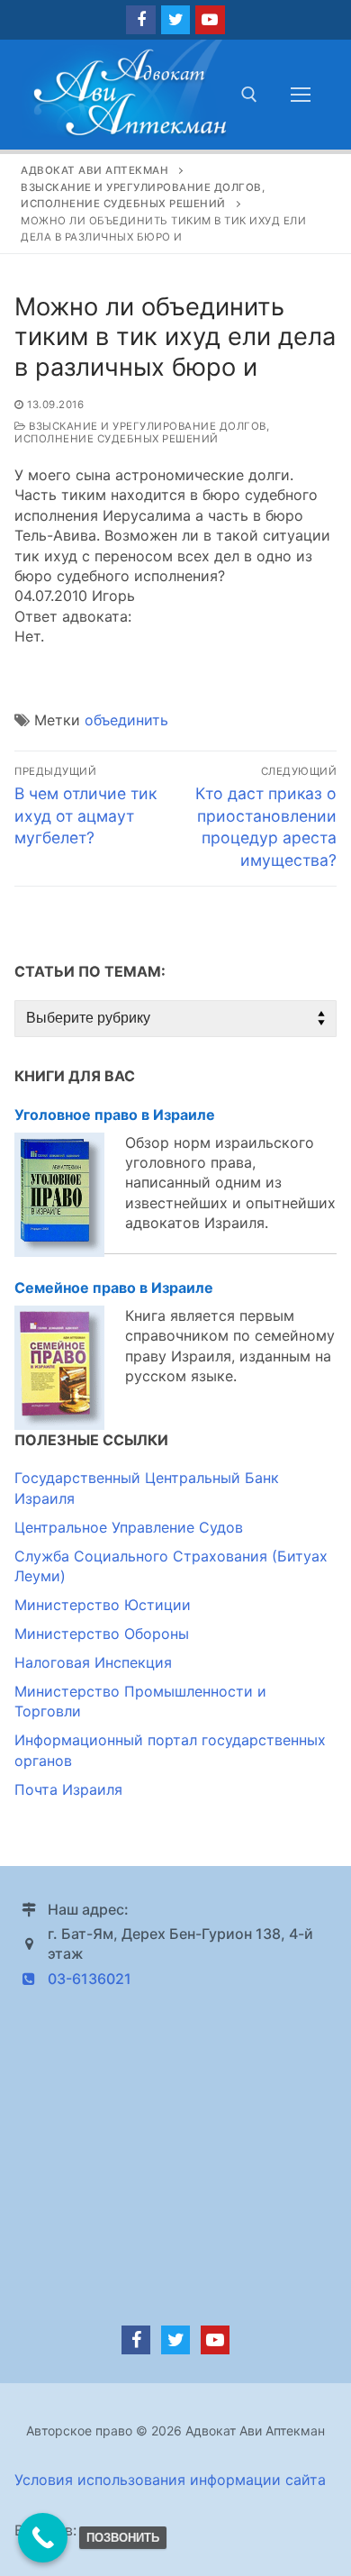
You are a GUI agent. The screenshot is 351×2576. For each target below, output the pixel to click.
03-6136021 (90, 1979)
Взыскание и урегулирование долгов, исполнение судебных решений (142, 432)
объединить (126, 720)
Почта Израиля (68, 1789)
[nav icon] (301, 95)
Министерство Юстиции (103, 1605)
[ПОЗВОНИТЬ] (43, 2538)
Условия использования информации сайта (170, 2480)
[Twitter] (175, 20)
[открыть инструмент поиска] (249, 95)
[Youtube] (210, 20)
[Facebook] (140, 20)
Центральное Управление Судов (129, 1527)
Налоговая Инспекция (93, 1662)
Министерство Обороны (102, 1634)
